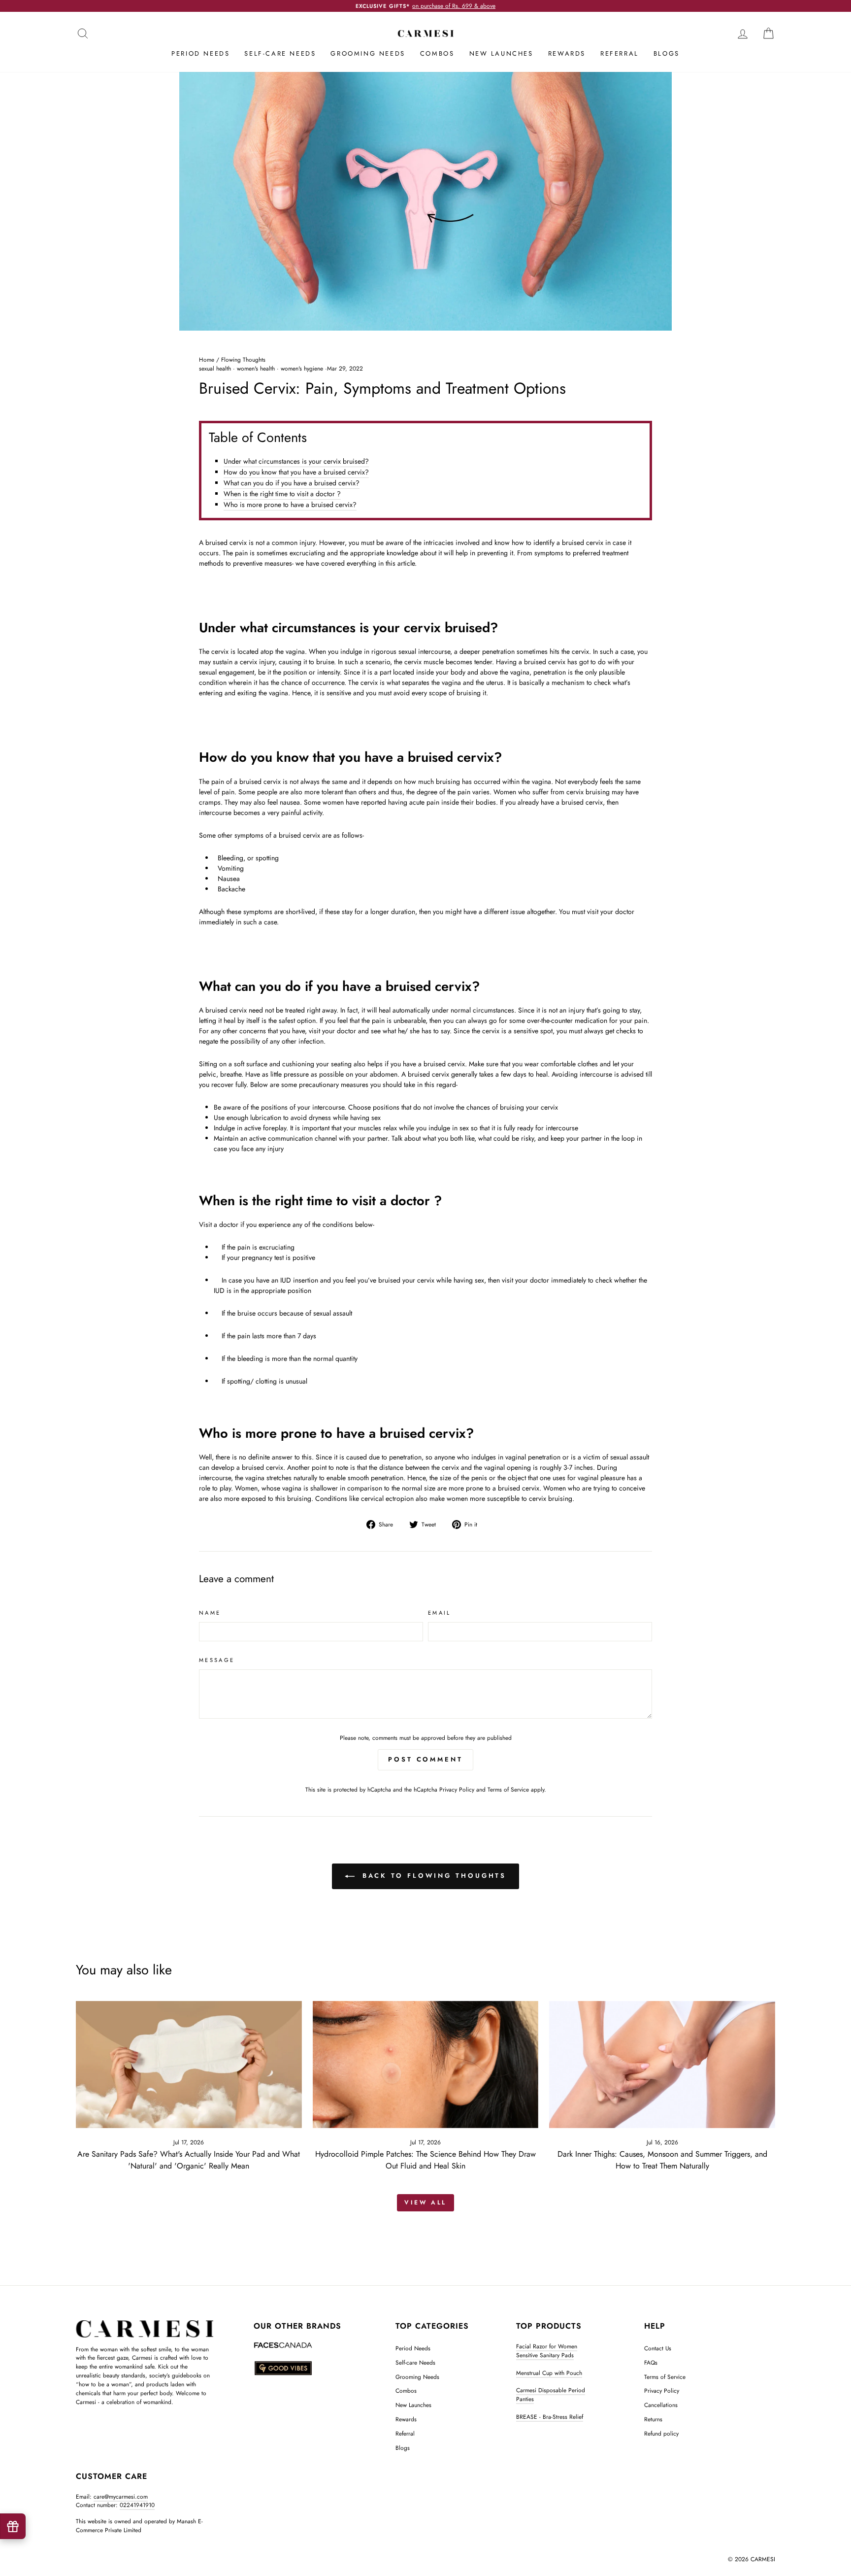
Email (440, 1613)
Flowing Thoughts (243, 359)
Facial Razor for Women (547, 2346)
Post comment (425, 1759)
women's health (256, 369)
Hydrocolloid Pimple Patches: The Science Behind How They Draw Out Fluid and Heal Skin (425, 2160)
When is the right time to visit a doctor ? (282, 494)
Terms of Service (508, 1789)
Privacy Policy (457, 1789)
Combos (437, 53)
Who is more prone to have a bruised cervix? (290, 505)
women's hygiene (302, 369)
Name (210, 1613)
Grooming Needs (368, 53)
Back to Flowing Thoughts (433, 1876)
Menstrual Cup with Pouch (549, 2373)
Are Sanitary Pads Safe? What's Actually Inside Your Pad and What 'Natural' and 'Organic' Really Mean (189, 2160)
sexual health (215, 369)
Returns (653, 2419)
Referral (620, 53)
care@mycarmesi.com (121, 2496)
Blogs (667, 53)
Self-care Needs (280, 53)
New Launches (501, 53)
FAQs (651, 2362)
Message (217, 1660)
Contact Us (658, 2348)
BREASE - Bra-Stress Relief (550, 2417)
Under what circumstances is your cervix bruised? (296, 461)
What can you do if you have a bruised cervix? (292, 483)
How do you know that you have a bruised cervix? (296, 472)
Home (207, 359)
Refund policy (661, 2433)
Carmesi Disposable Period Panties (551, 2394)
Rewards (567, 53)
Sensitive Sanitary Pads (545, 2355)
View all (425, 2203)
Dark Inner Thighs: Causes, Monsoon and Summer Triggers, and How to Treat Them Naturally (662, 2160)
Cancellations (661, 2405)
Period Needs (200, 53)
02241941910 (137, 2505)
